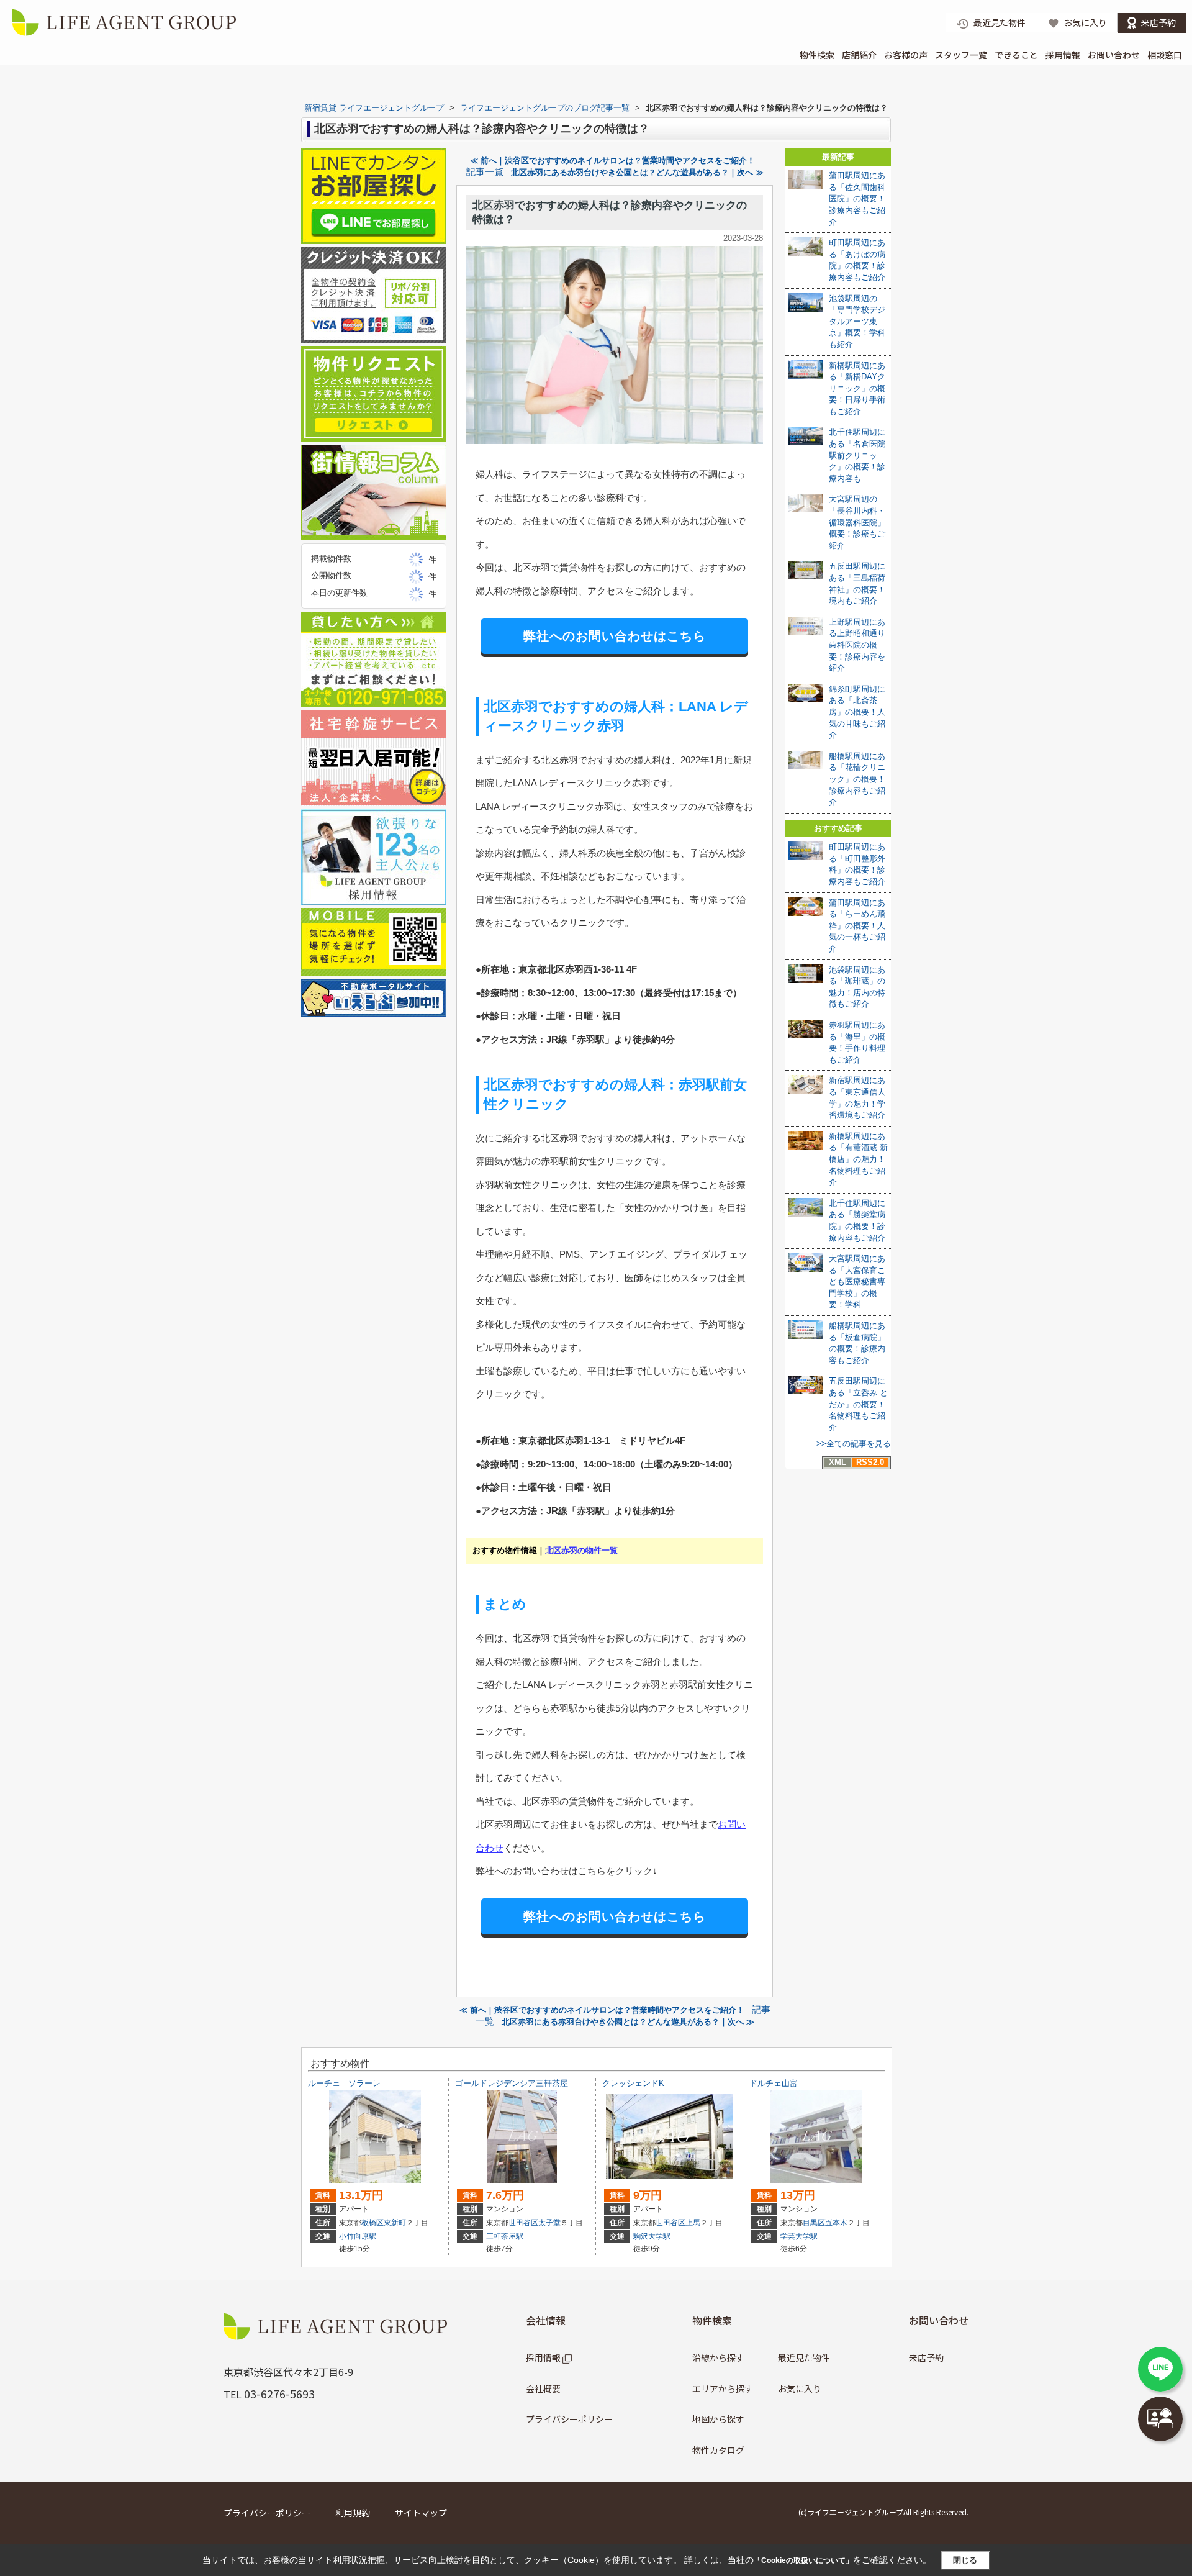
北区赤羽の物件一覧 (581, 1550)
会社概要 (543, 2388)
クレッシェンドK (633, 2083)
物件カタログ (718, 2450)
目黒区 (814, 2223)
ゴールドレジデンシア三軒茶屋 (512, 2083)
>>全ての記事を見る (854, 1444)
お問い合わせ (1114, 55)
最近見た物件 (804, 2357)
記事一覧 (485, 172)
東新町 (395, 2223)
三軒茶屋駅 (505, 2236)
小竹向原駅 (358, 2236)
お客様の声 (906, 55)
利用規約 (353, 2513)
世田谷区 (523, 2223)
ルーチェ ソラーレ (344, 2083)
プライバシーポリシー (569, 2419)
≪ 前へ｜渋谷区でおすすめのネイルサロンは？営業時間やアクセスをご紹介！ (612, 161)
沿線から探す (718, 2357)
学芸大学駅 (799, 2236)
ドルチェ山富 (774, 2083)
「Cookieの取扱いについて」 (803, 2560)
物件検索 (817, 55)
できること (1016, 55)
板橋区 (372, 2223)
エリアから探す (723, 2388)
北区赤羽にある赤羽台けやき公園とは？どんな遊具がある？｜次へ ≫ (637, 172)
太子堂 (549, 2223)
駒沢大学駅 (652, 2236)
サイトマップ (421, 2513)
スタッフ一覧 (961, 55)
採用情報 (1063, 55)
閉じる (965, 2560)
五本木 (836, 2223)
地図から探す (718, 2419)
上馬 (693, 2223)
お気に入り (800, 2388)
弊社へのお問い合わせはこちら (615, 636)
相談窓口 (1165, 55)
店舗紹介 (859, 55)
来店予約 (926, 2357)
